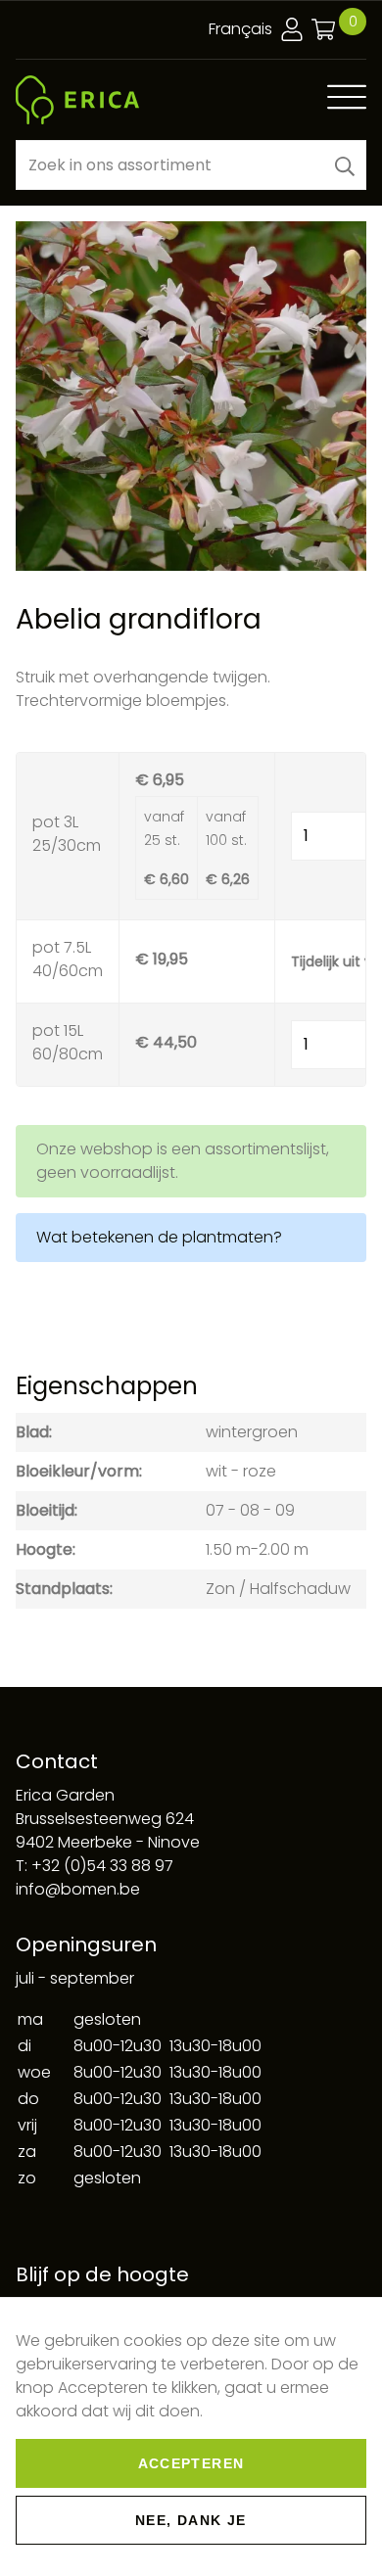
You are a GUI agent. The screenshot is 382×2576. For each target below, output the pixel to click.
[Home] (77, 100)
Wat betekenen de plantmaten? (159, 1237)
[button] (345, 165)
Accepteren (191, 2463)
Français (240, 29)
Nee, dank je (191, 2520)
